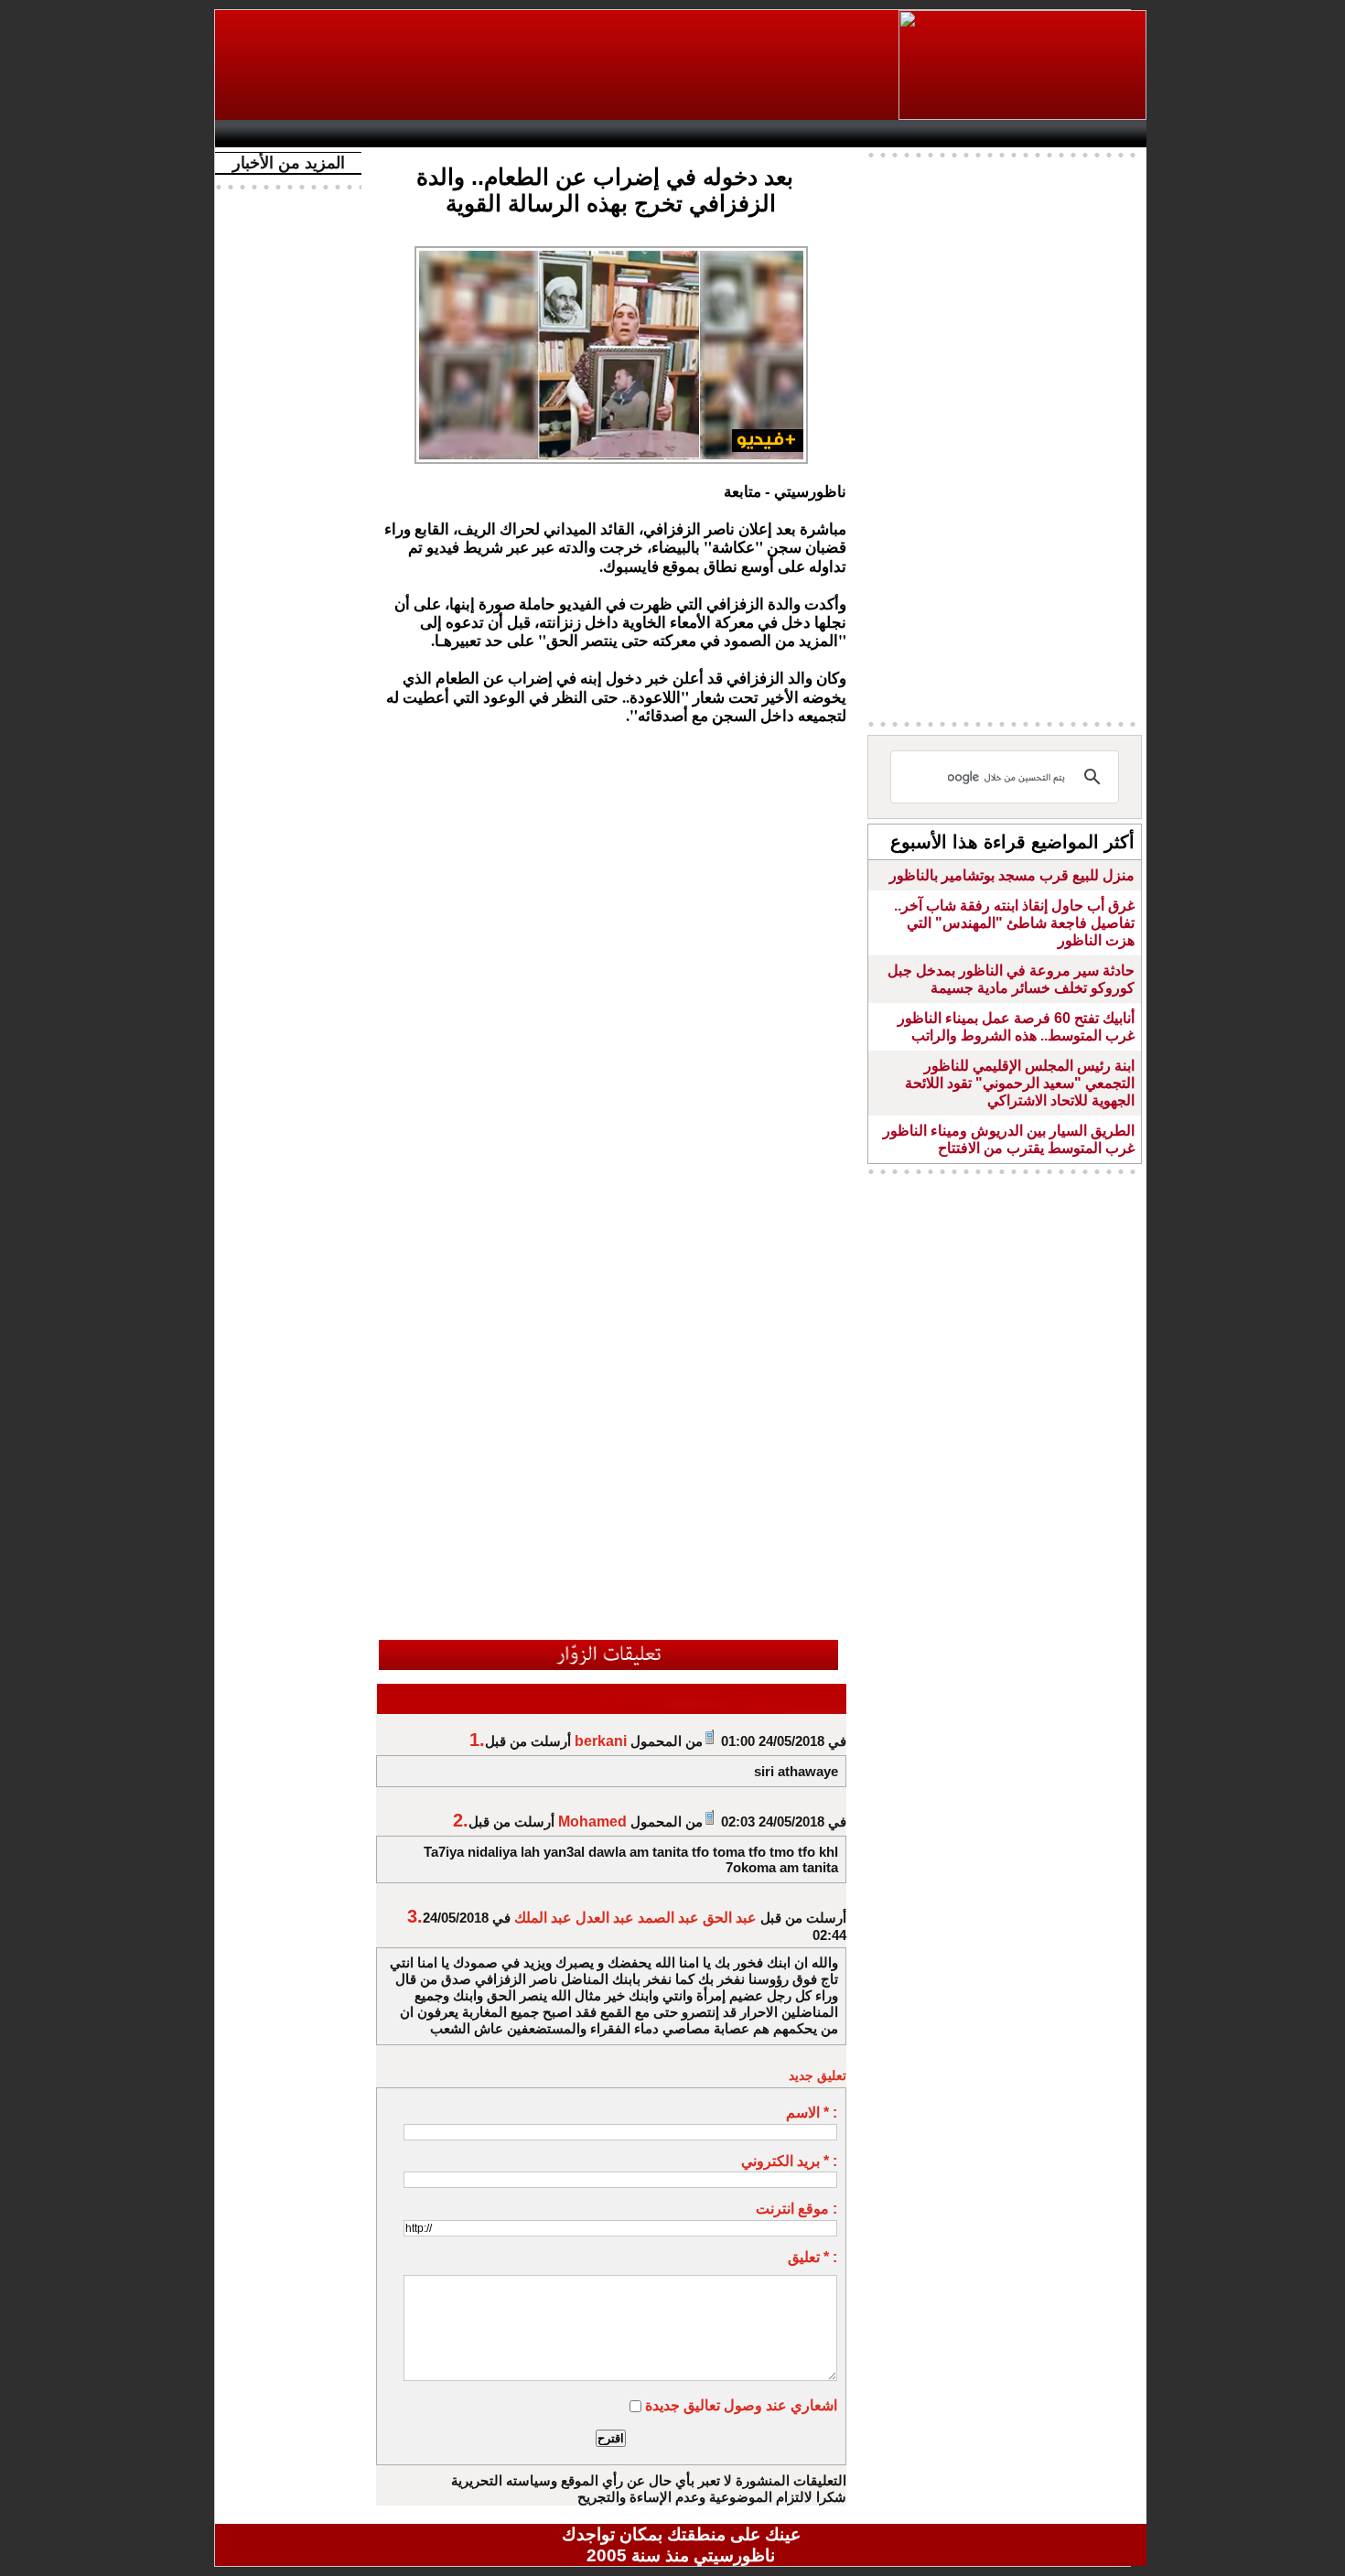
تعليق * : (812, 2257)
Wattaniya (721, 134)
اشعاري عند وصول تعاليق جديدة (741, 2405)
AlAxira (350, 134)
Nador (1028, 134)
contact (277, 134)
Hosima (868, 134)
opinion (408, 134)
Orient (791, 134)
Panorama (479, 134)
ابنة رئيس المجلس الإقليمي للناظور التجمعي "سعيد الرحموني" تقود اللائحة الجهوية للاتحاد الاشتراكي (1020, 1083)
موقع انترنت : (796, 2209)
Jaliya (650, 134)
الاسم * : (812, 2113)
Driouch (952, 134)
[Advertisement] (558, 65)
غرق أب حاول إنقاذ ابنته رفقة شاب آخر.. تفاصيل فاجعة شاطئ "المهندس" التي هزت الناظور (1014, 923)
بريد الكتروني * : (789, 2161)
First (1105, 134)
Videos (572, 134)
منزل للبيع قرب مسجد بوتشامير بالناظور (1012, 875)
